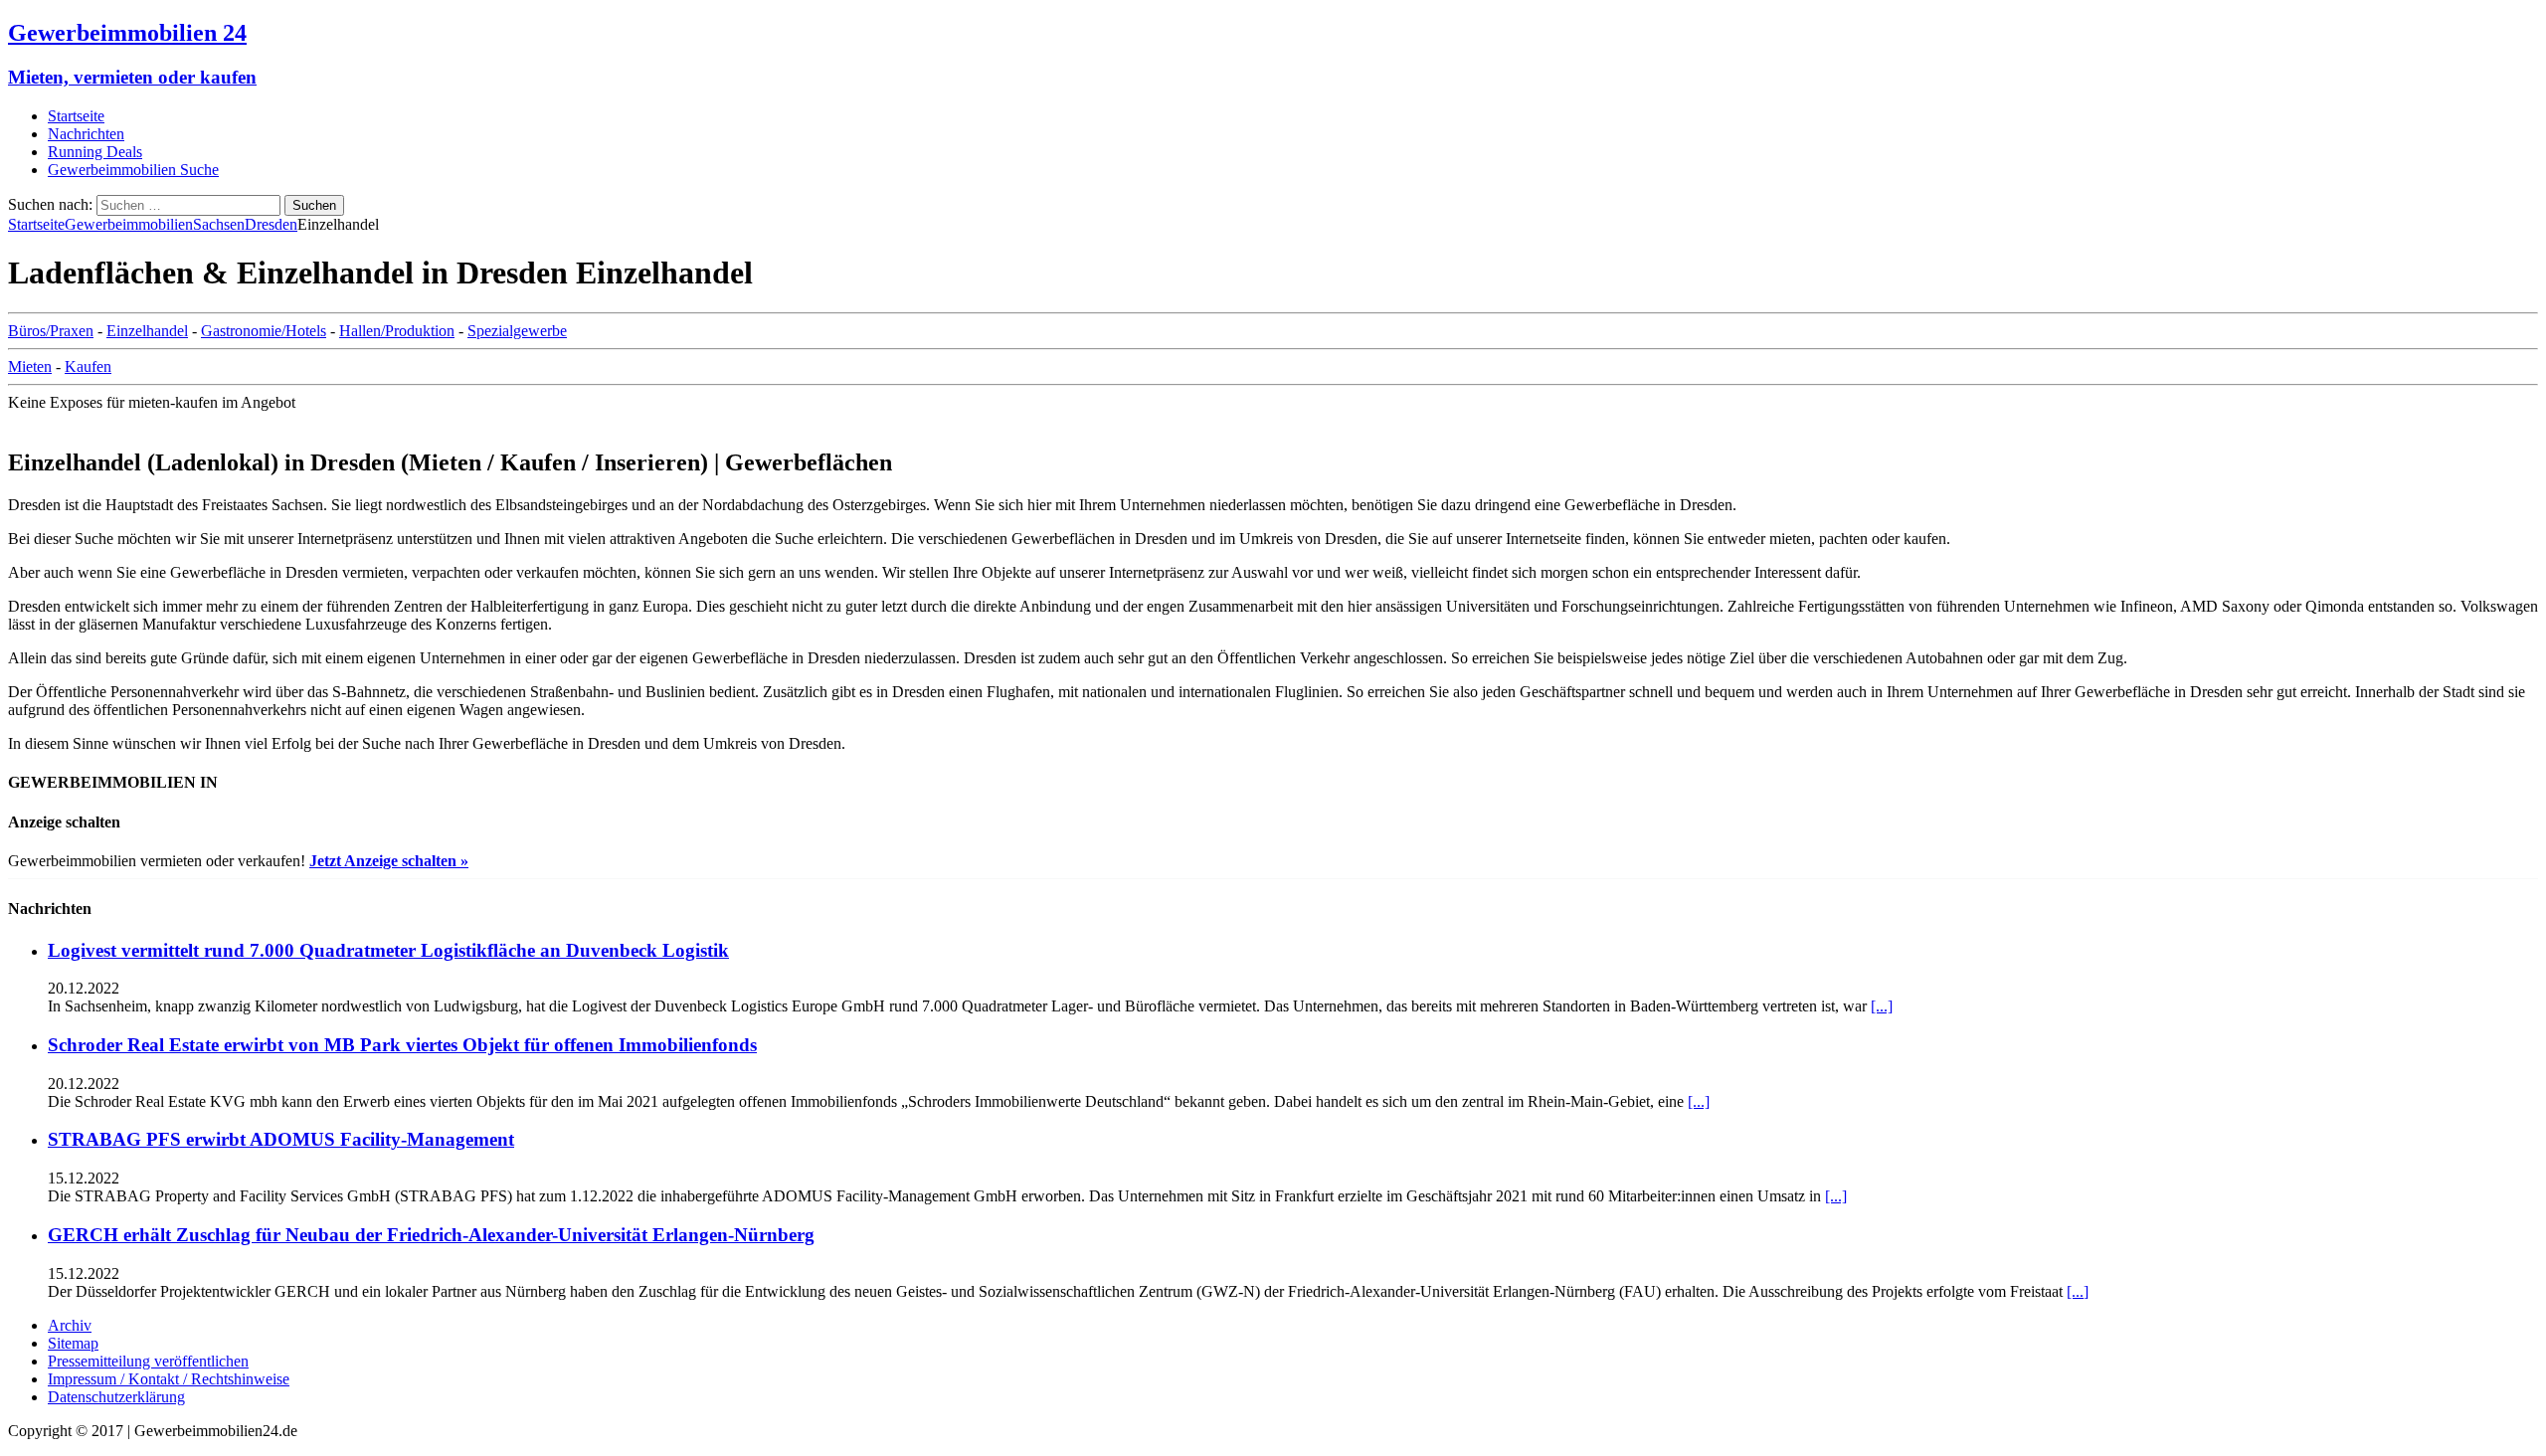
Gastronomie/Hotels (264, 331)
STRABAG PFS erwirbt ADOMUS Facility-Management (281, 1139)
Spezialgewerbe (517, 331)
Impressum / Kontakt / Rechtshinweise (169, 1379)
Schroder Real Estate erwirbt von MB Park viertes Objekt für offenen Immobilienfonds (402, 1045)
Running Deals (95, 152)
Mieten (30, 366)
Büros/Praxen (51, 331)
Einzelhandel (147, 331)
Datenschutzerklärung (116, 1397)
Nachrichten (86, 134)
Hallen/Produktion (397, 331)
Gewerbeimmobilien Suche (133, 170)
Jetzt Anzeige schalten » (389, 861)
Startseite (76, 116)
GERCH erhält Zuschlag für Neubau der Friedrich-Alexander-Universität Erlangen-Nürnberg (431, 1235)
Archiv (70, 1325)
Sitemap (73, 1343)
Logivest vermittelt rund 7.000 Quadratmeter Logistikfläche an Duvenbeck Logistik (388, 950)
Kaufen (88, 366)
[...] (1882, 1006)
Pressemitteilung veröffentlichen (148, 1361)
